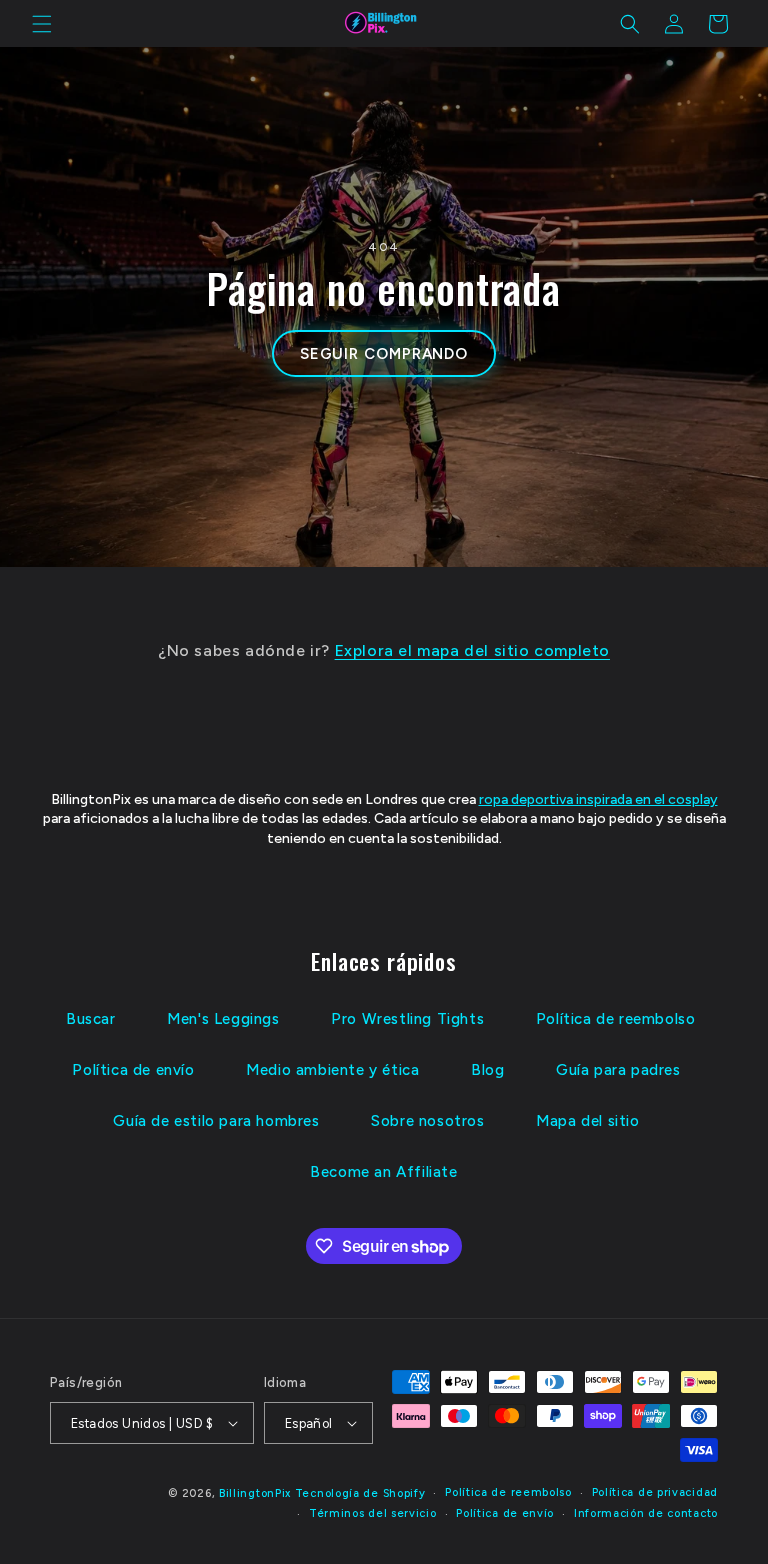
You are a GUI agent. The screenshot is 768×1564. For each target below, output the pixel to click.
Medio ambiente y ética (332, 1070)
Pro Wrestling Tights (407, 1019)
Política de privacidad (655, 1492)
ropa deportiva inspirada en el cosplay (598, 799)
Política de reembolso (616, 1019)
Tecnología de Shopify (360, 1493)
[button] (42, 24)
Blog (487, 1070)
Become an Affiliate (383, 1172)
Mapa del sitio (587, 1121)
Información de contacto (646, 1513)
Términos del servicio (373, 1513)
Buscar (91, 1019)
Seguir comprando (384, 354)
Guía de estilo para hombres (216, 1121)
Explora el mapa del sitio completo (472, 650)
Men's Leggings (223, 1019)
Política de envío (133, 1070)
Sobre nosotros (427, 1121)
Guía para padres (618, 1070)
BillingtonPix (255, 1493)
